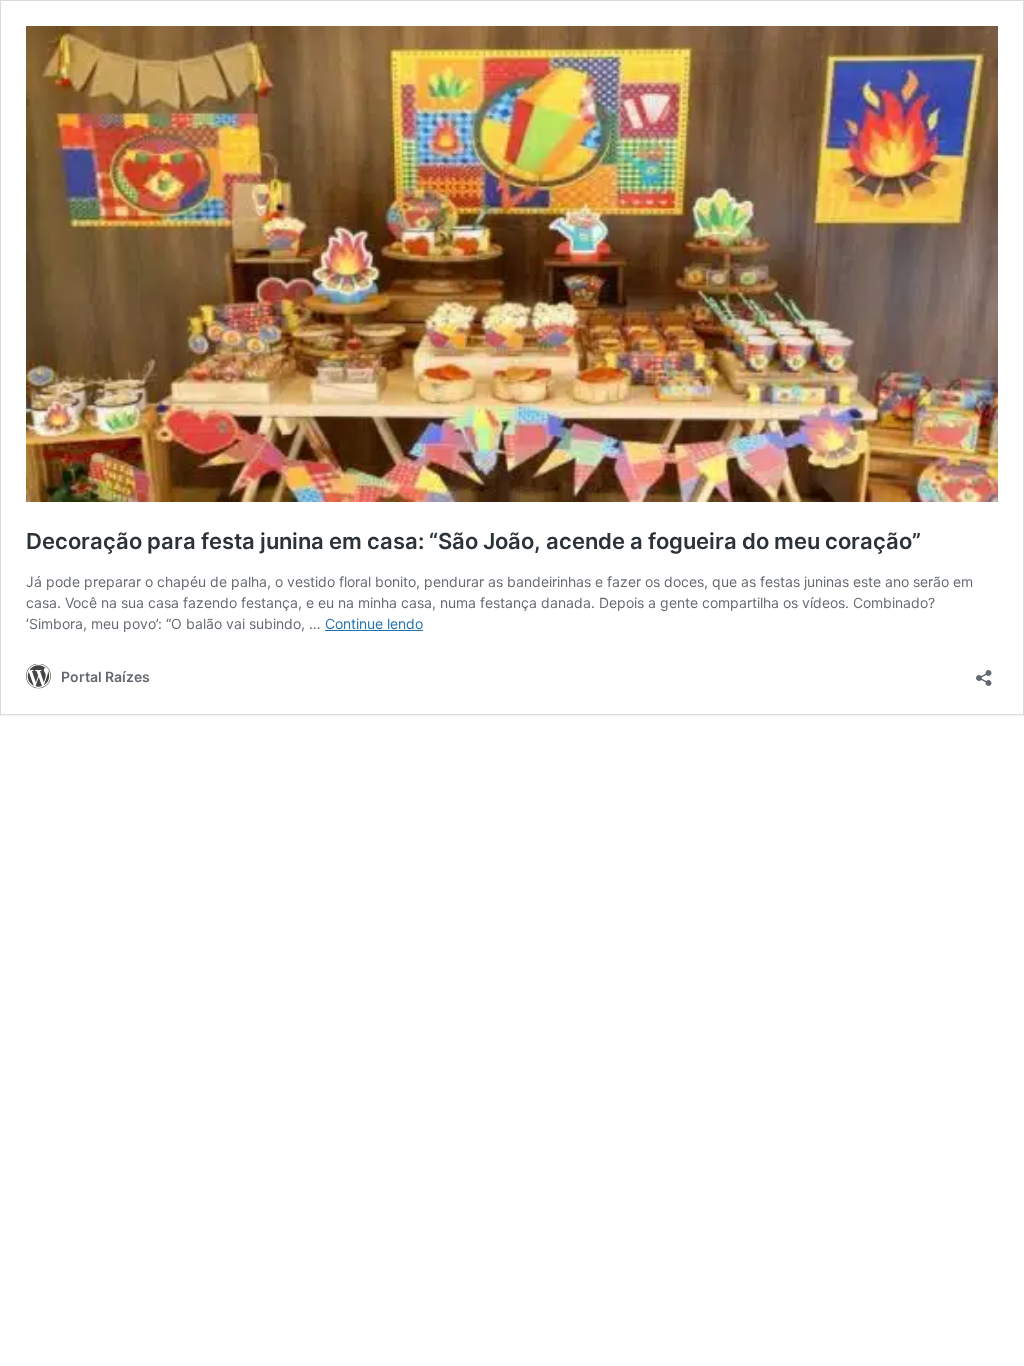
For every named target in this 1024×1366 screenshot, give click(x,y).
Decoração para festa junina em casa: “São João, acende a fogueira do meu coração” (473, 541)
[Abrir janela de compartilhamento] (984, 671)
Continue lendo (374, 623)
